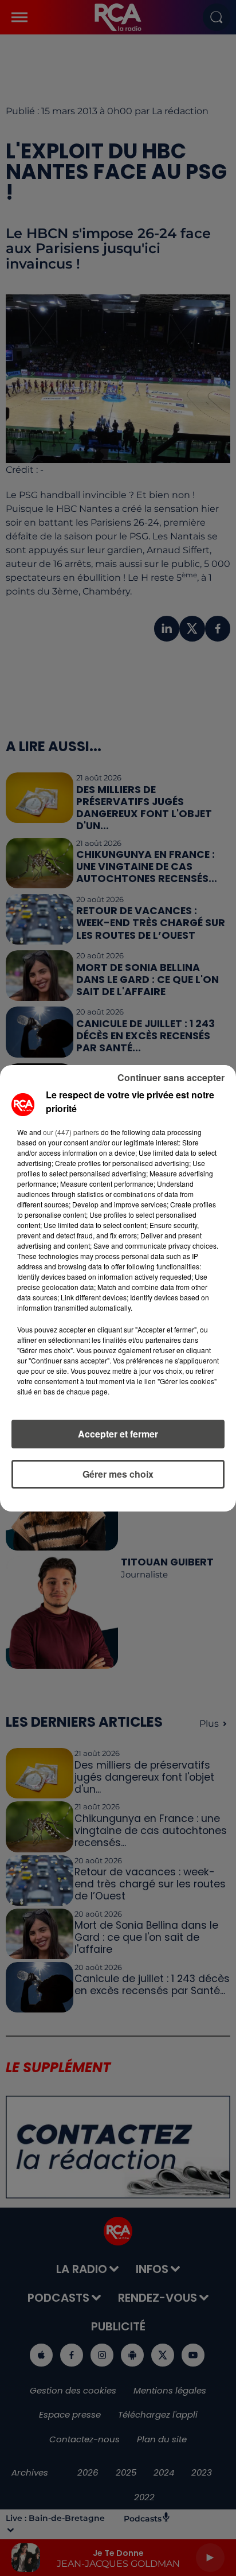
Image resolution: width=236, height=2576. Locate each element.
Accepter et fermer (118, 1434)
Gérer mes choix (118, 1474)
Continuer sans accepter (171, 1077)
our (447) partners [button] (71, 1132)
